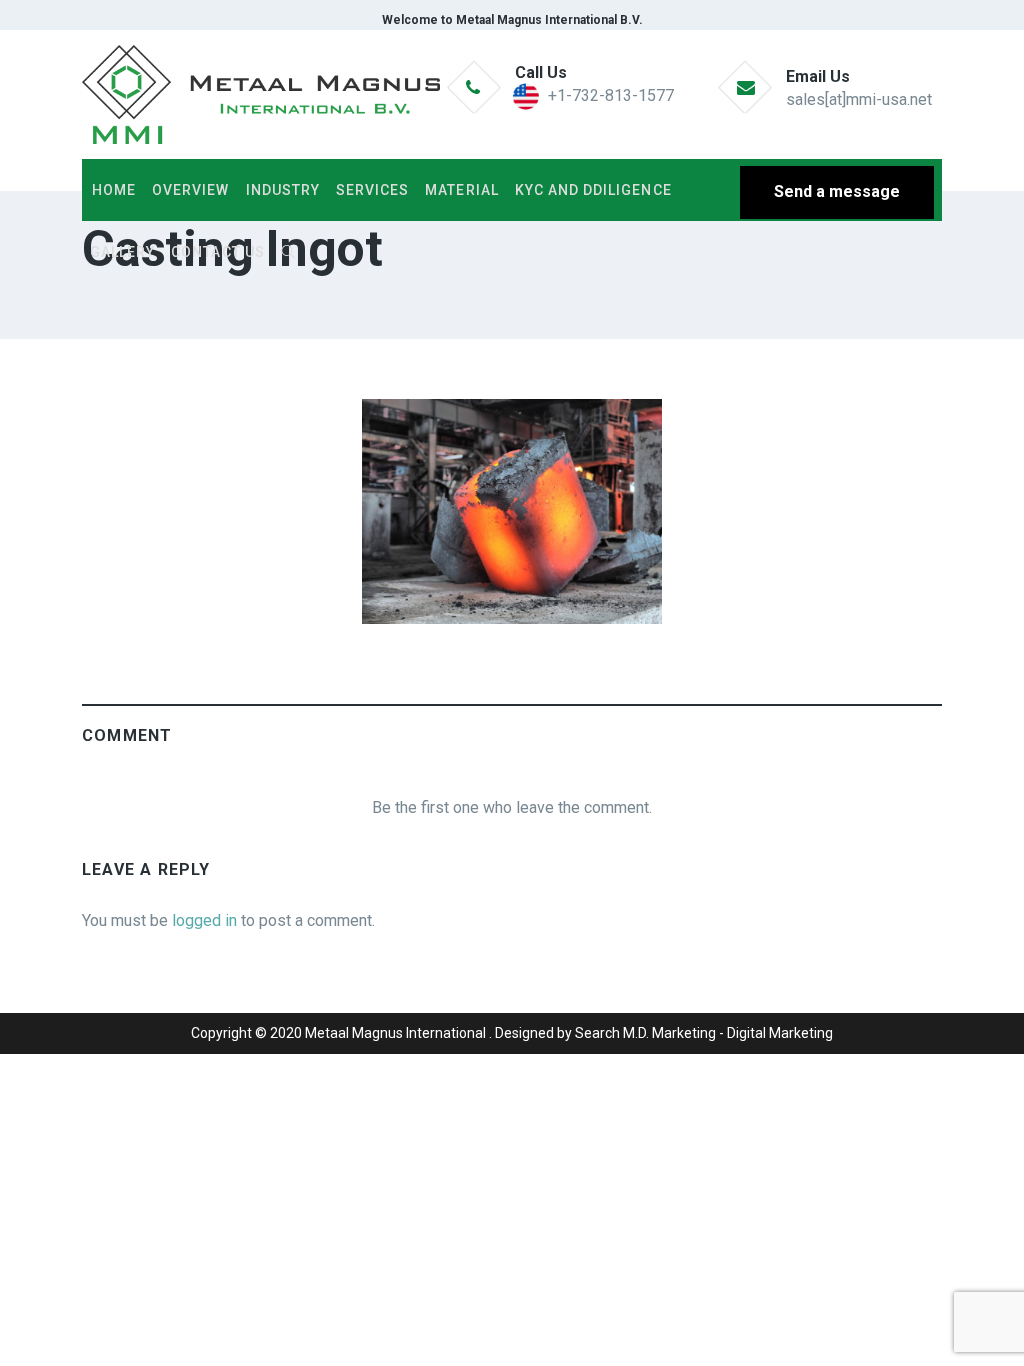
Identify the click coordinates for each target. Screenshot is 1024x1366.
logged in (204, 920)
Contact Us (218, 252)
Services (372, 190)
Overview (190, 190)
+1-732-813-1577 (611, 95)
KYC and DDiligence (593, 190)
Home (114, 190)
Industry (283, 190)
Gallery (122, 252)
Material (461, 190)
